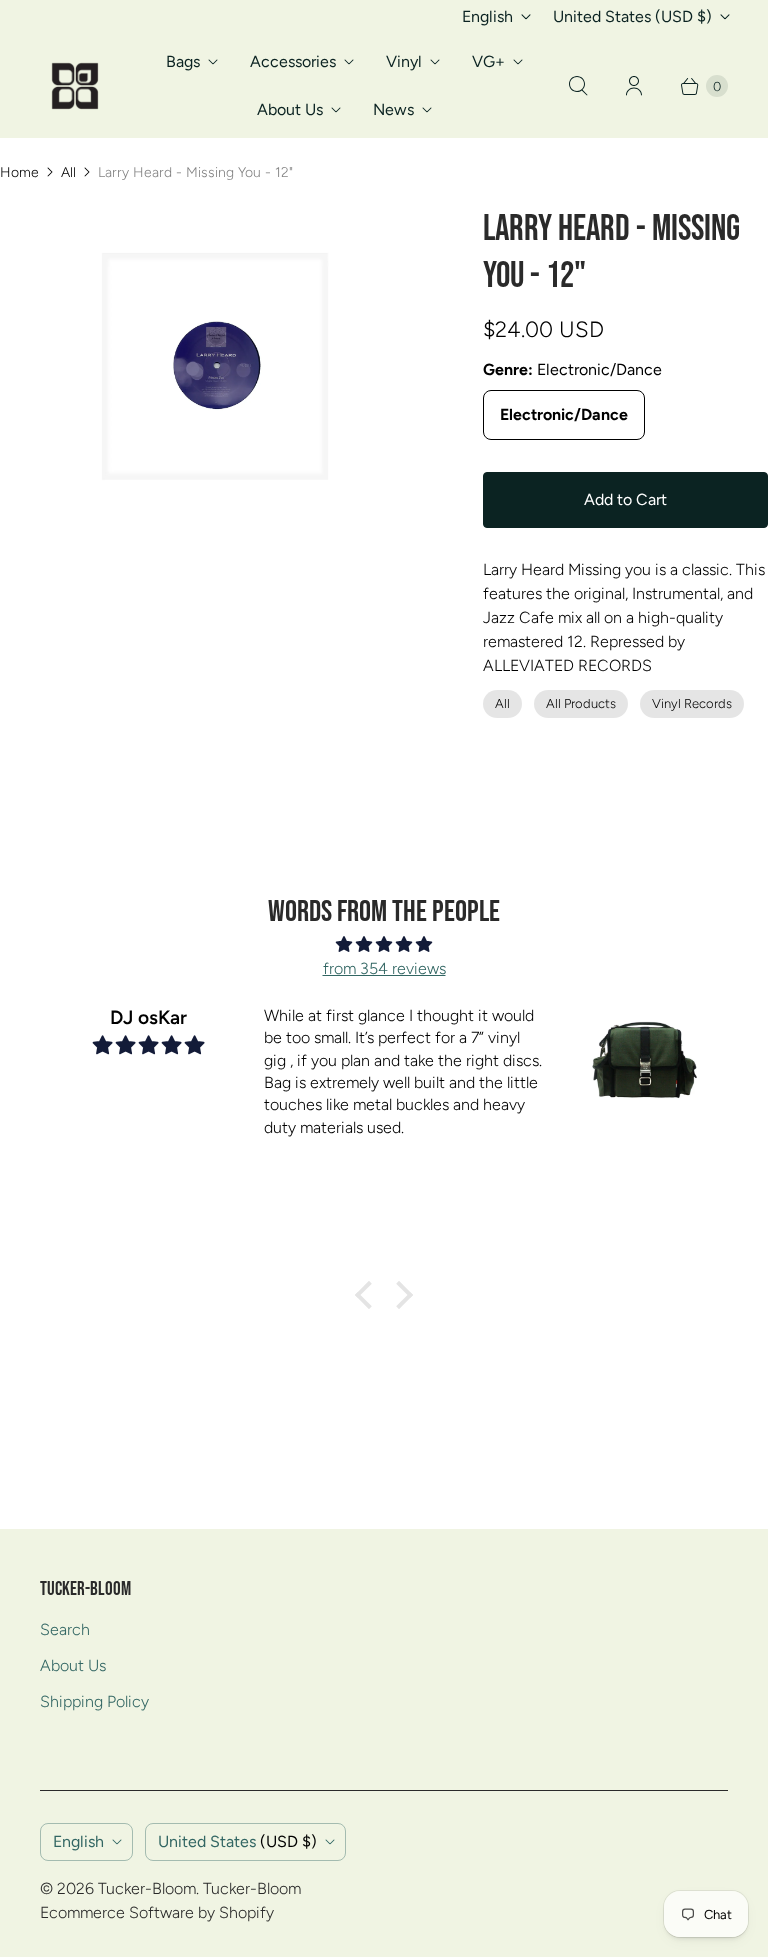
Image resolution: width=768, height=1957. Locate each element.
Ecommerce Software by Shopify (157, 1912)
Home (19, 172)
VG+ (488, 61)
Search (65, 1629)
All (68, 172)
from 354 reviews (384, 968)
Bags (183, 61)
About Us (290, 109)
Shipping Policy (94, 1701)
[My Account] (634, 86)
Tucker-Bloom (147, 1888)
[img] (384, 944)
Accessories (293, 61)
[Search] (578, 86)
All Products (581, 703)
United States (632, 16)
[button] (369, 1295)
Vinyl (404, 61)
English (487, 16)
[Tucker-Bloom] (75, 86)
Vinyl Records (692, 703)
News (393, 109)
